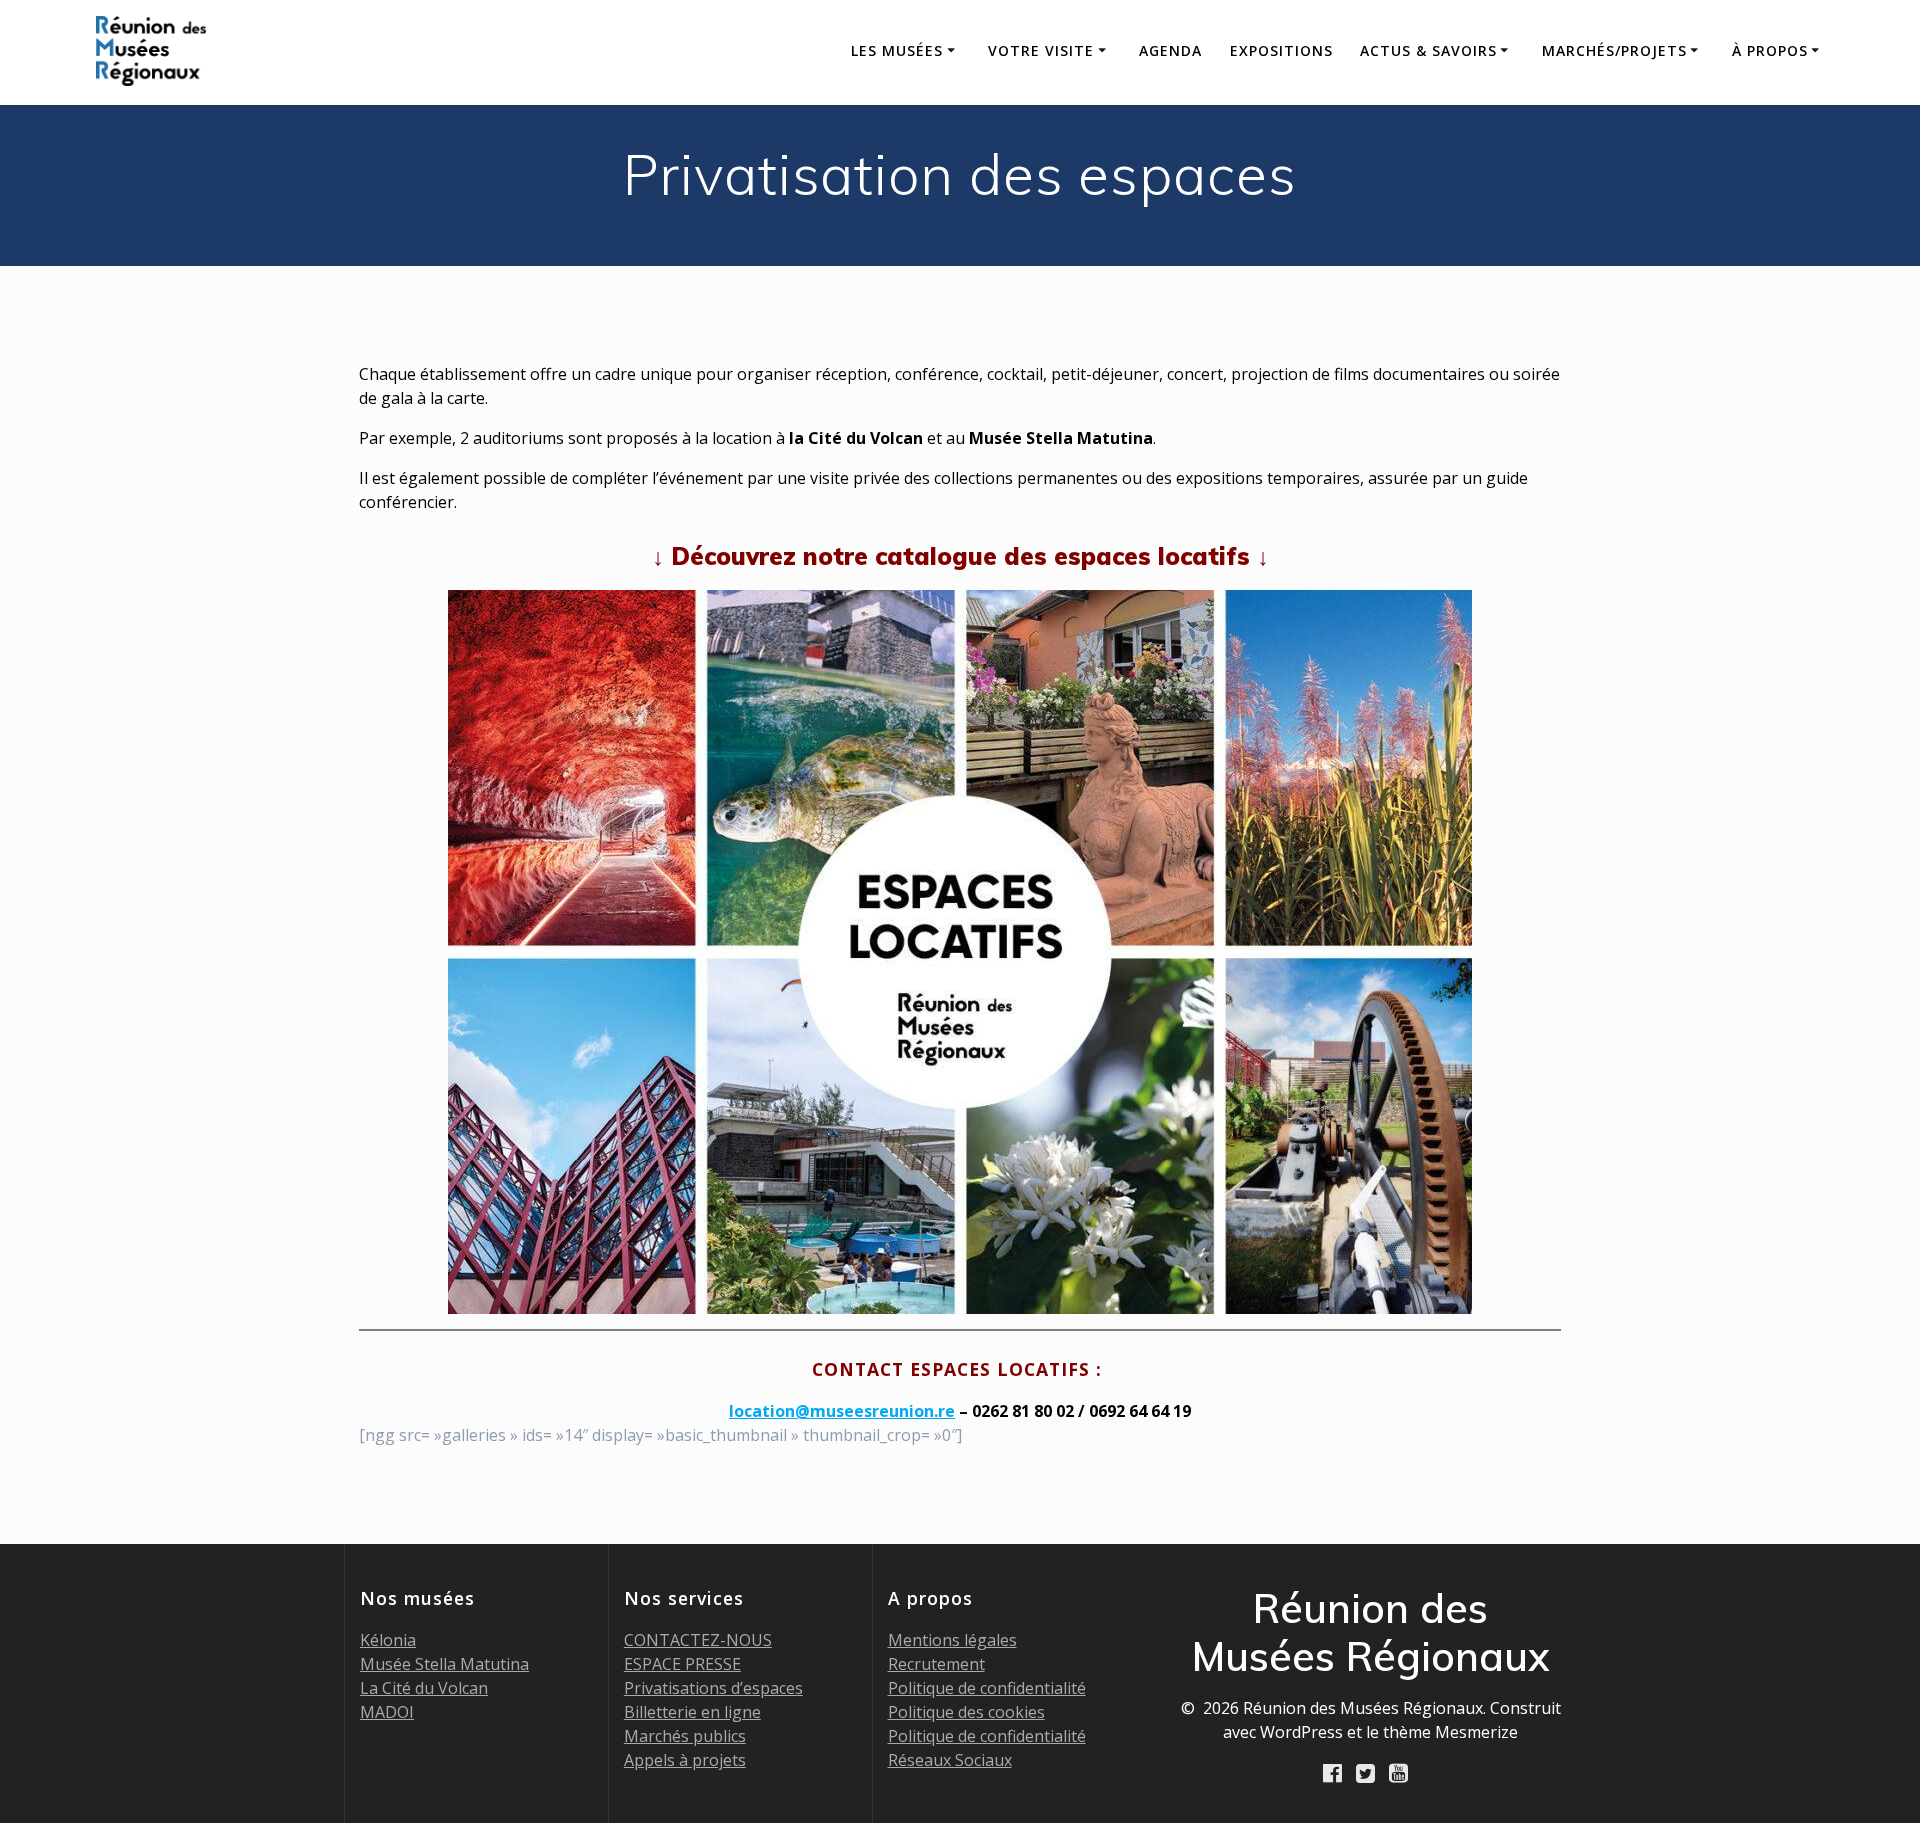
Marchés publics (685, 1736)
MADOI (387, 1712)
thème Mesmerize (1450, 1732)
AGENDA (1170, 50)
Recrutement (936, 1664)
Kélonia (388, 1640)
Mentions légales (952, 1640)
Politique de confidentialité (987, 1688)
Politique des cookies (966, 1712)
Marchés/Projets (1614, 50)
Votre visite (1041, 50)
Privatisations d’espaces (713, 1688)
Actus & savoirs (1428, 50)
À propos (1770, 50)
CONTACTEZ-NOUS (698, 1640)
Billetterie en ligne (692, 1712)
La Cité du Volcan (424, 1688)
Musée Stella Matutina (444, 1664)
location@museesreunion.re (842, 1411)
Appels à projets (685, 1760)
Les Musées (897, 50)
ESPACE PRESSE (682, 1664)
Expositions (1281, 50)
